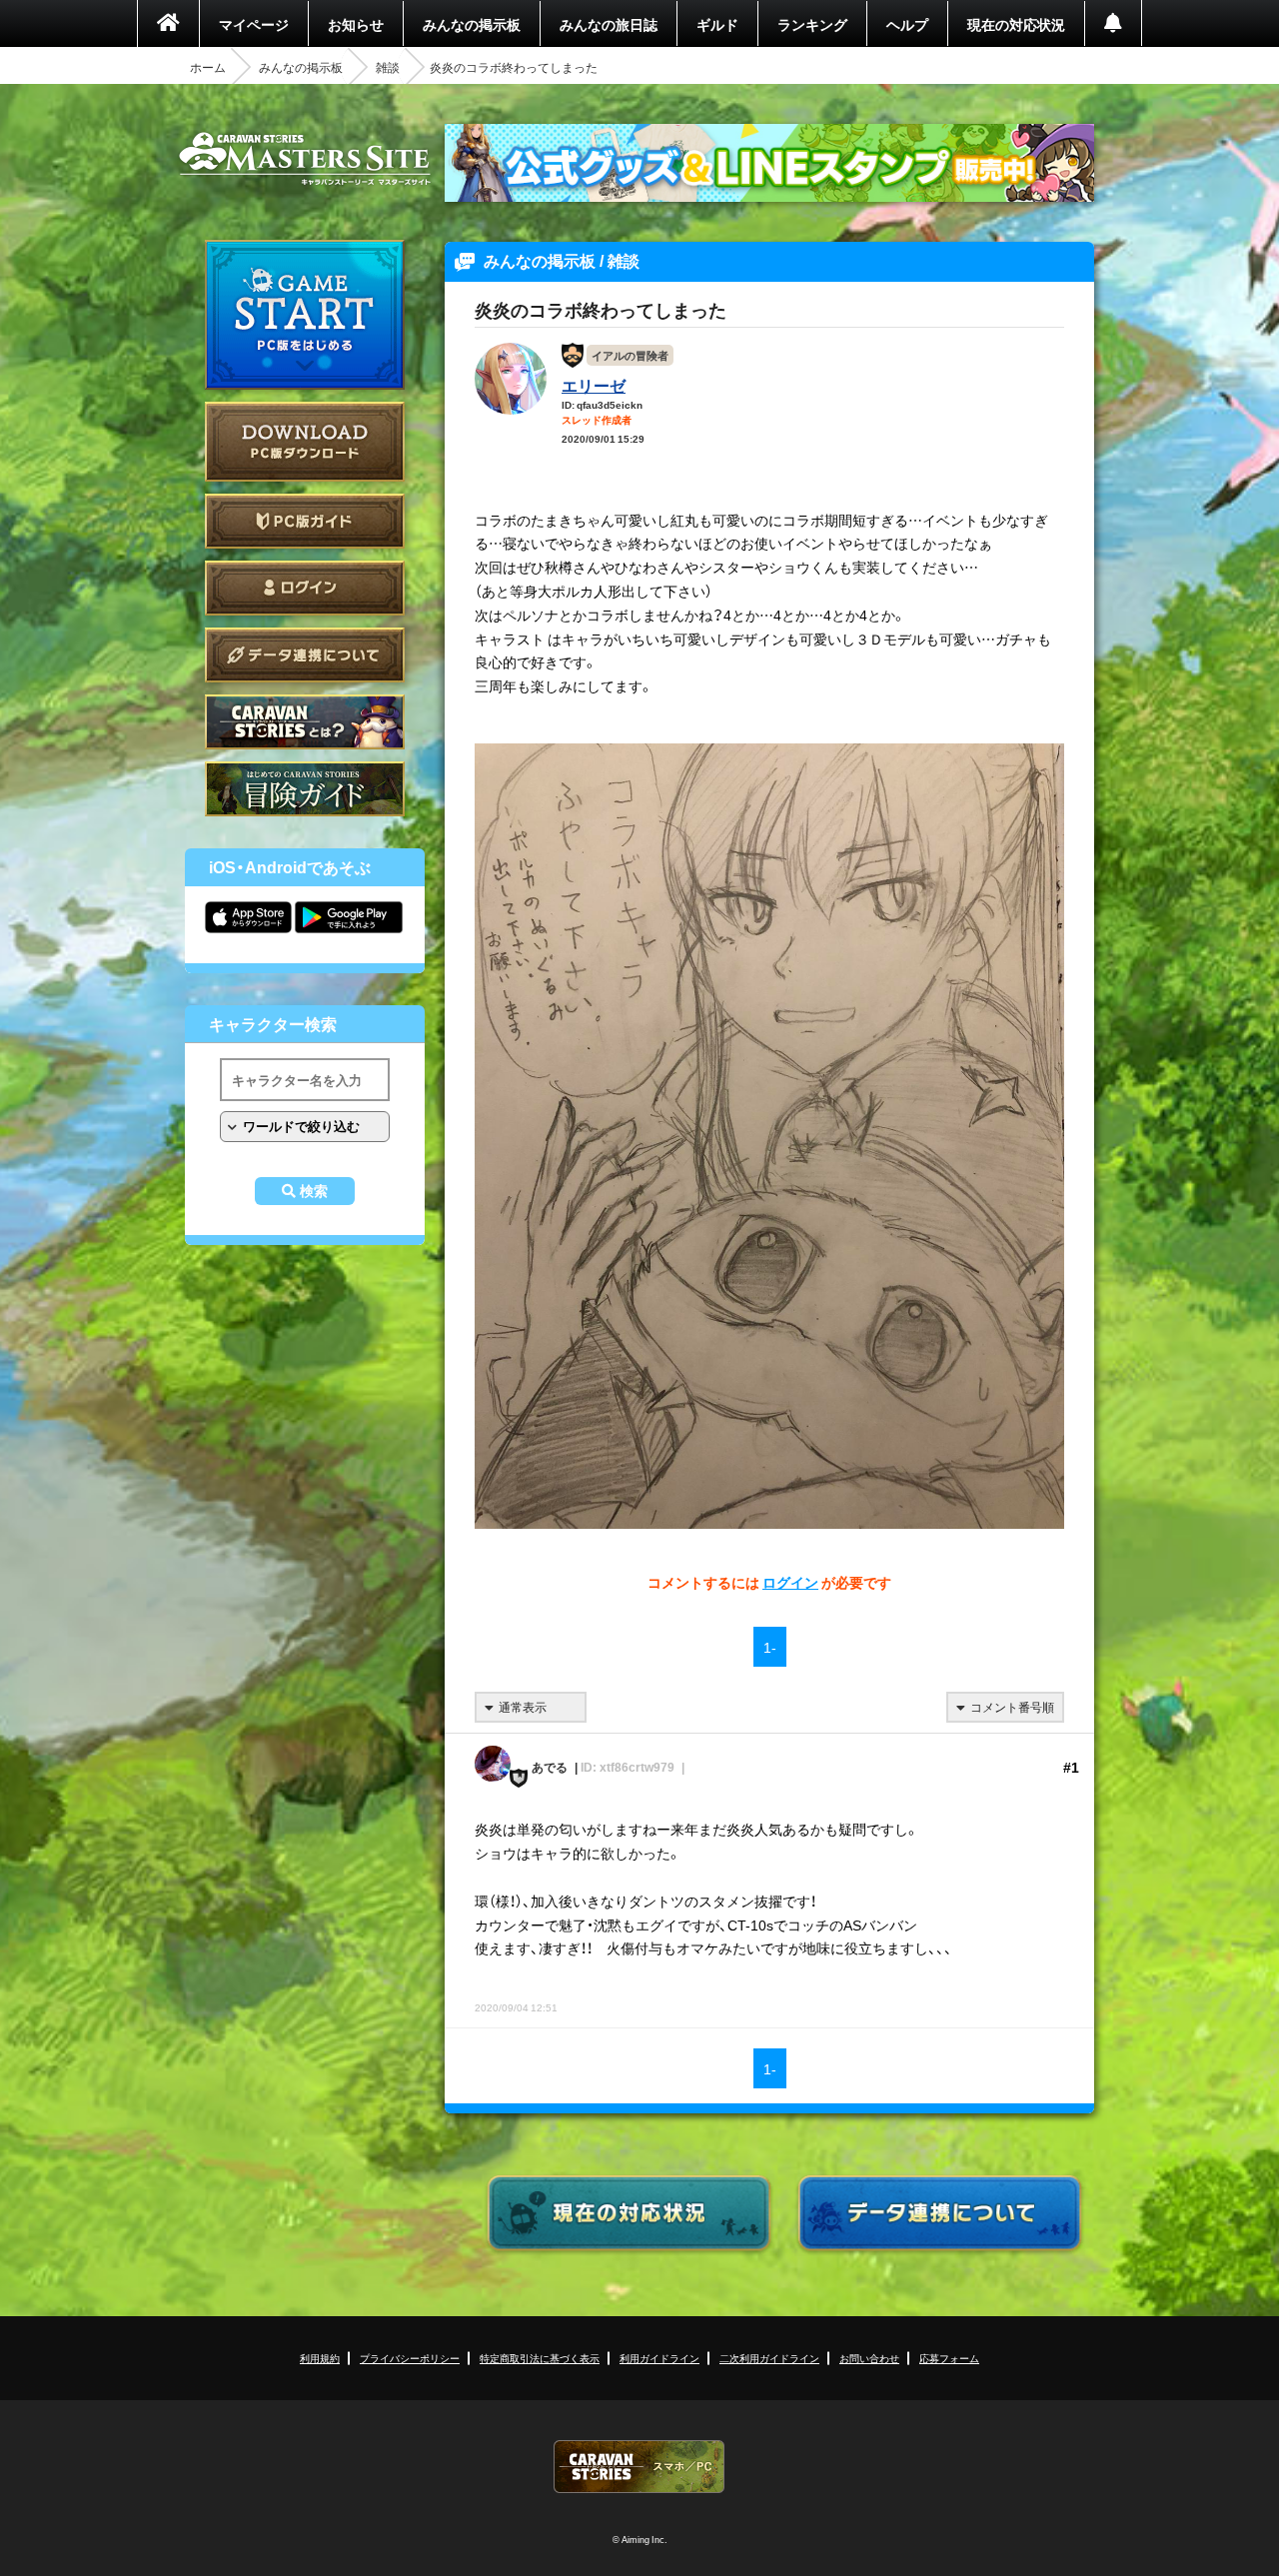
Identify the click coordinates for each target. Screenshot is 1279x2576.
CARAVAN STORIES (639, 2467)
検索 (314, 1191)
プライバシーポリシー (410, 2358)
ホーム (208, 67)
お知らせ (356, 24)
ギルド (717, 24)
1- (770, 1647)
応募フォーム (949, 2358)
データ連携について (305, 655)
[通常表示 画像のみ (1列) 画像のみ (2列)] (531, 1707)
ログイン (305, 588)
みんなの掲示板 (472, 24)
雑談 (388, 67)
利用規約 (320, 2358)
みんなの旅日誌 (609, 24)
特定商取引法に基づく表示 (540, 2358)
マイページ (254, 24)
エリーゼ (594, 385)
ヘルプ (907, 24)
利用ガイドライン (659, 2358)
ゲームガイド (305, 789)
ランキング (812, 24)
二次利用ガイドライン (769, 2358)
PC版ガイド (305, 521)
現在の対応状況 (1016, 24)
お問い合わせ (869, 2358)
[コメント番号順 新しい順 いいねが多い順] (1005, 1707)
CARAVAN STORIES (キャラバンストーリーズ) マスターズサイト (305, 159)
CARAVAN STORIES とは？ (305, 722)
